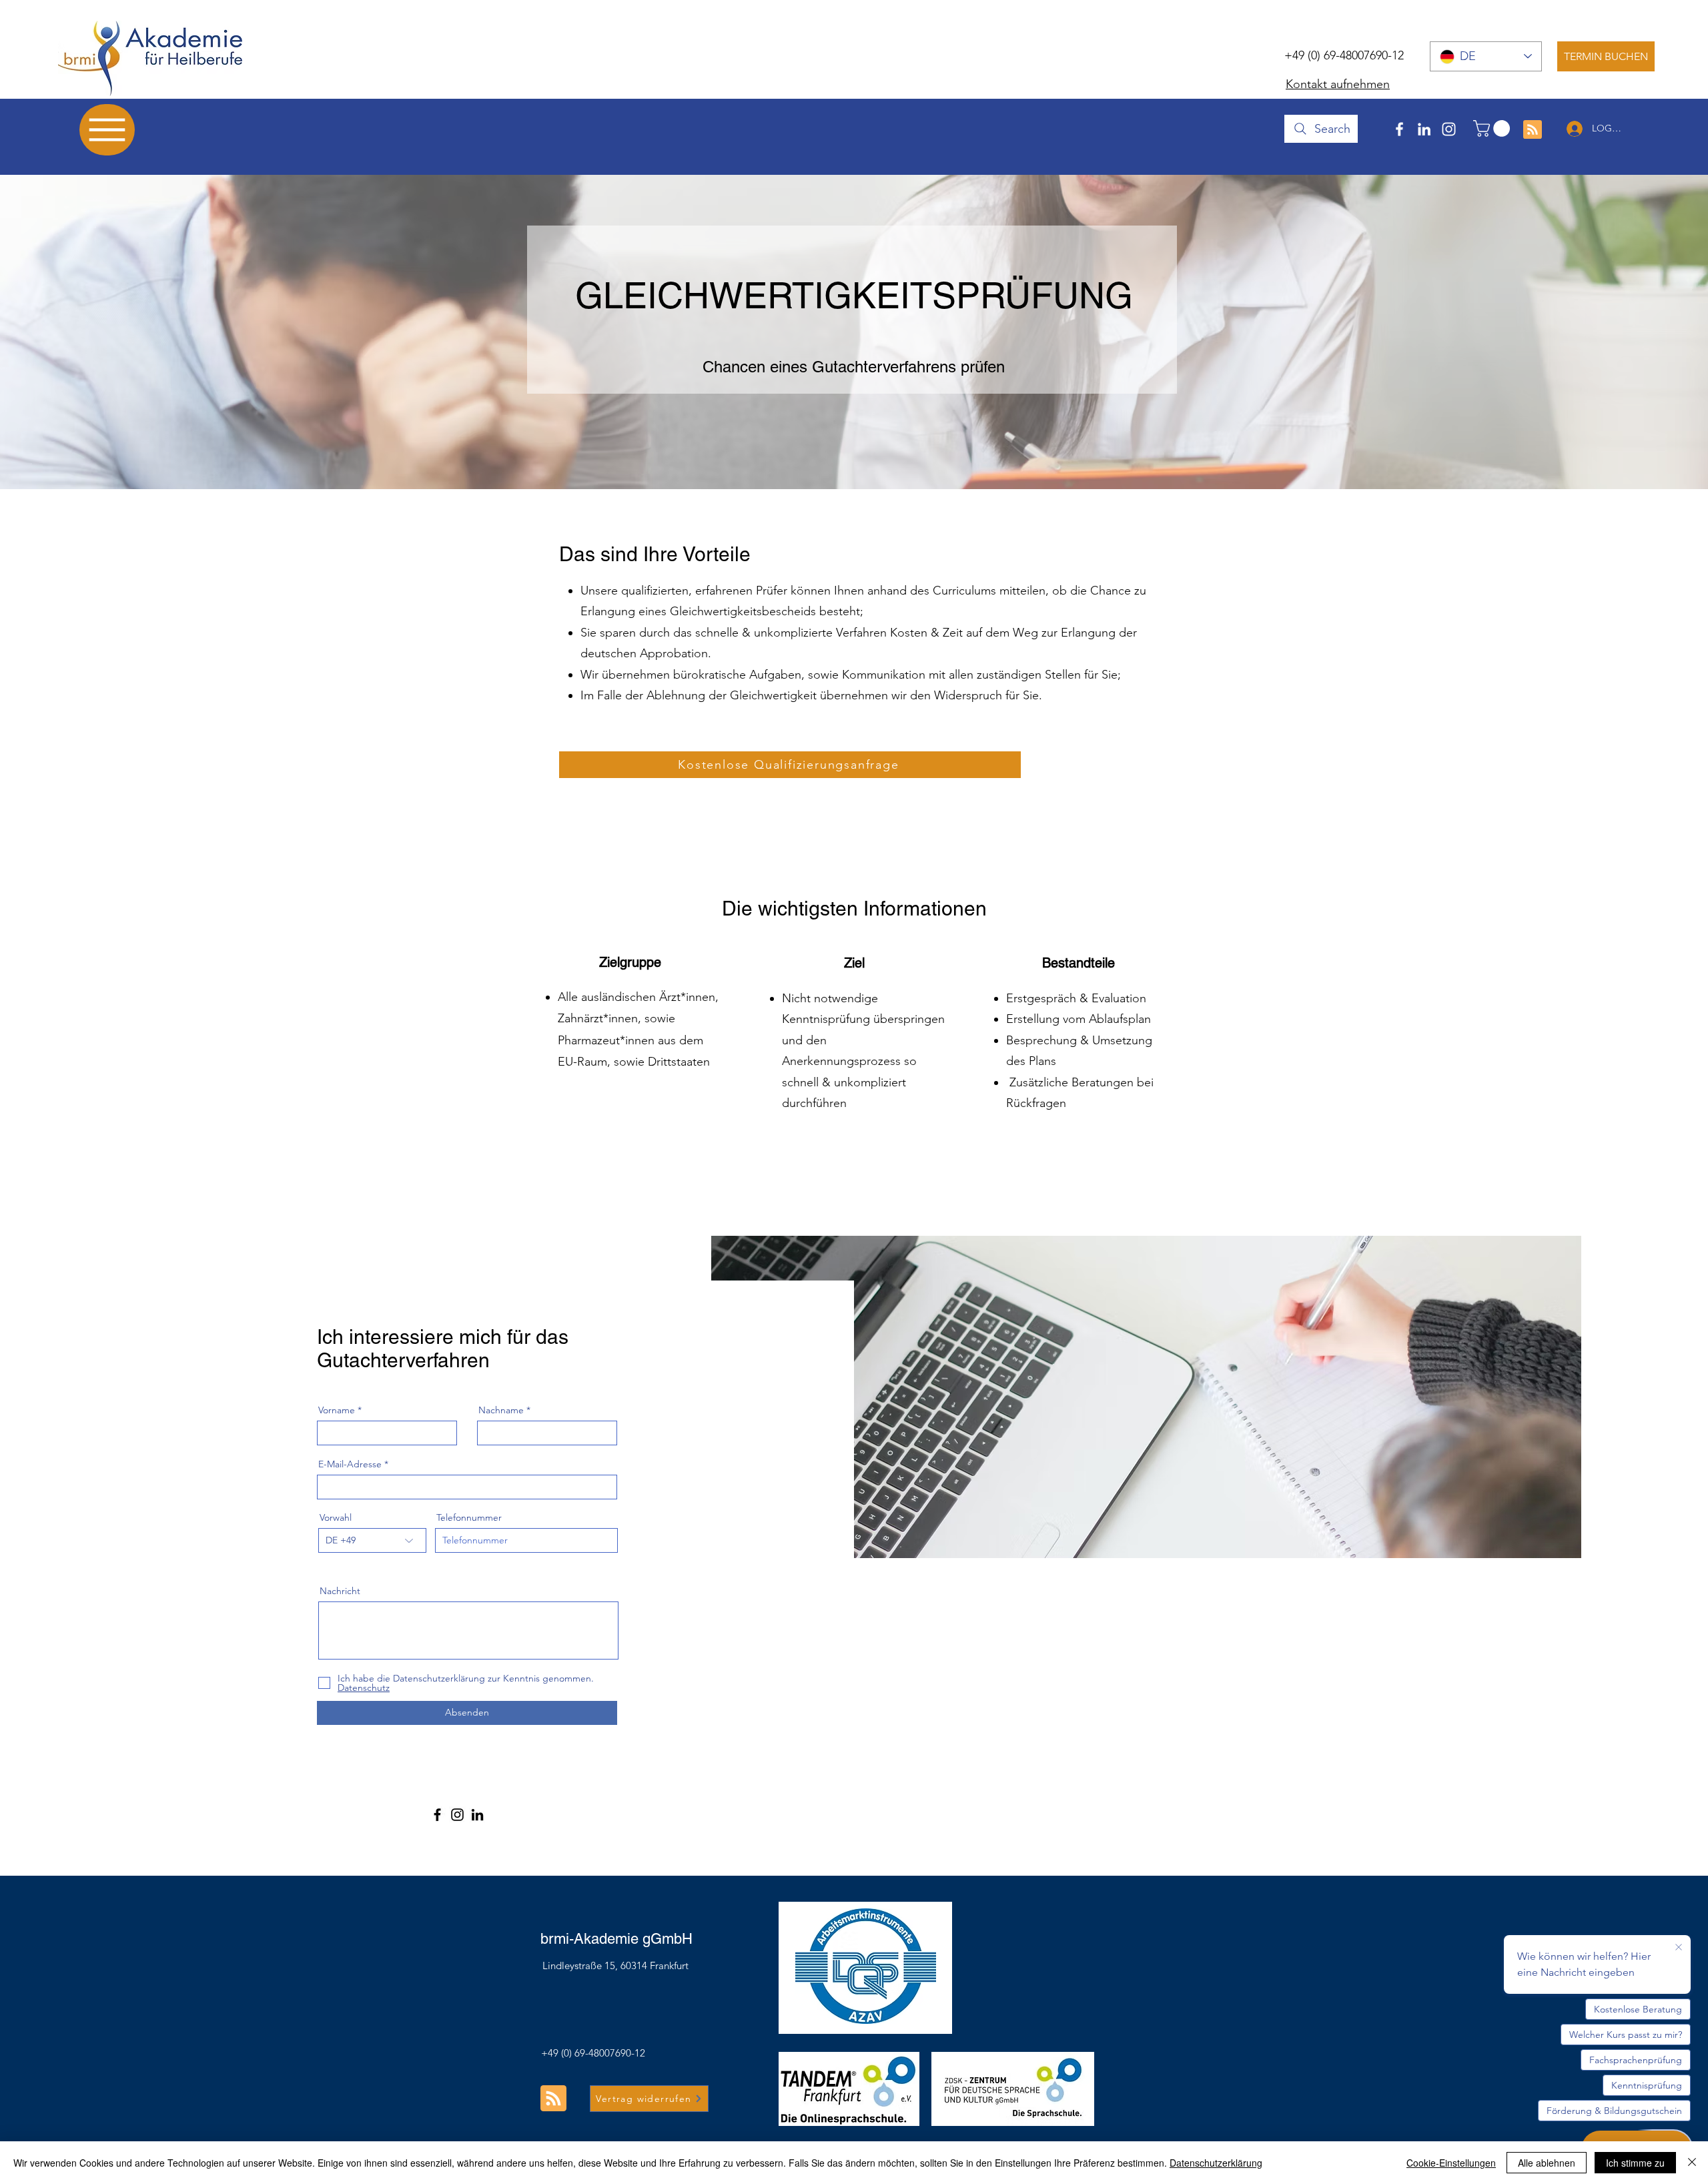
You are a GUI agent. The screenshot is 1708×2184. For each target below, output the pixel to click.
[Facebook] (1399, 129)
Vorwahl (336, 1517)
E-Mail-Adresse (350, 1464)
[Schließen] (1692, 2163)
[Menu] (107, 130)
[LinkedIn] (1424, 129)
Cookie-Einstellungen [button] (1451, 2163)
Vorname (337, 1410)
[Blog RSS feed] (1533, 130)
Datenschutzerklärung (1216, 2163)
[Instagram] (1449, 129)
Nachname (501, 1410)
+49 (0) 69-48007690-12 (1344, 55)
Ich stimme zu (1635, 2163)
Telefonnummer (469, 1517)
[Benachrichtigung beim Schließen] (1679, 1948)
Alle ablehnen (1547, 2163)
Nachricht (340, 1591)
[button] (1493, 128)
